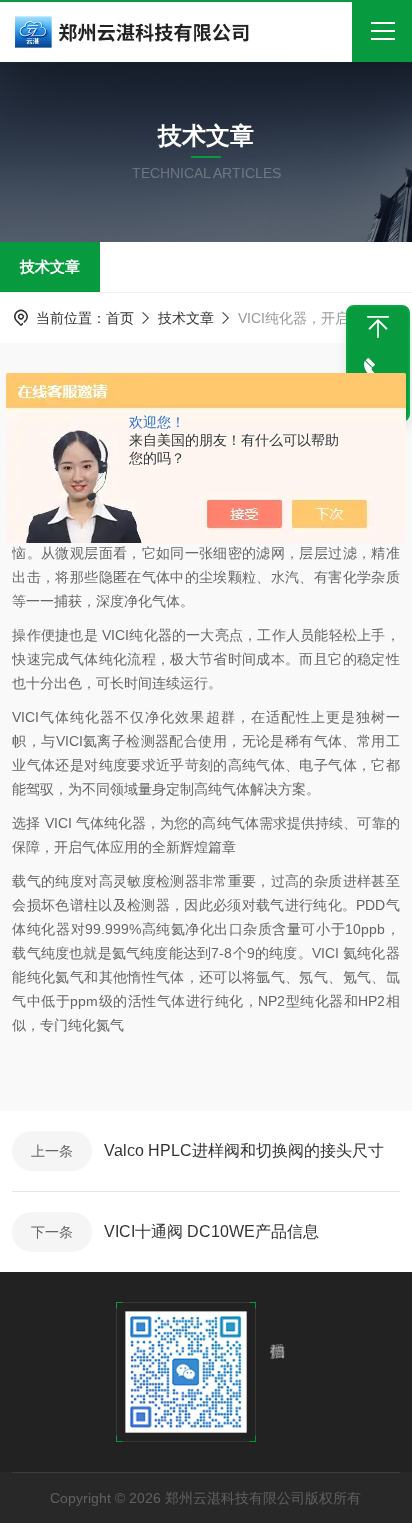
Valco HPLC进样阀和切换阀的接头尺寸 (244, 1150)
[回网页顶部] (378, 327)
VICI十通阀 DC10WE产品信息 (211, 1231)
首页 (120, 318)
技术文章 (50, 266)
